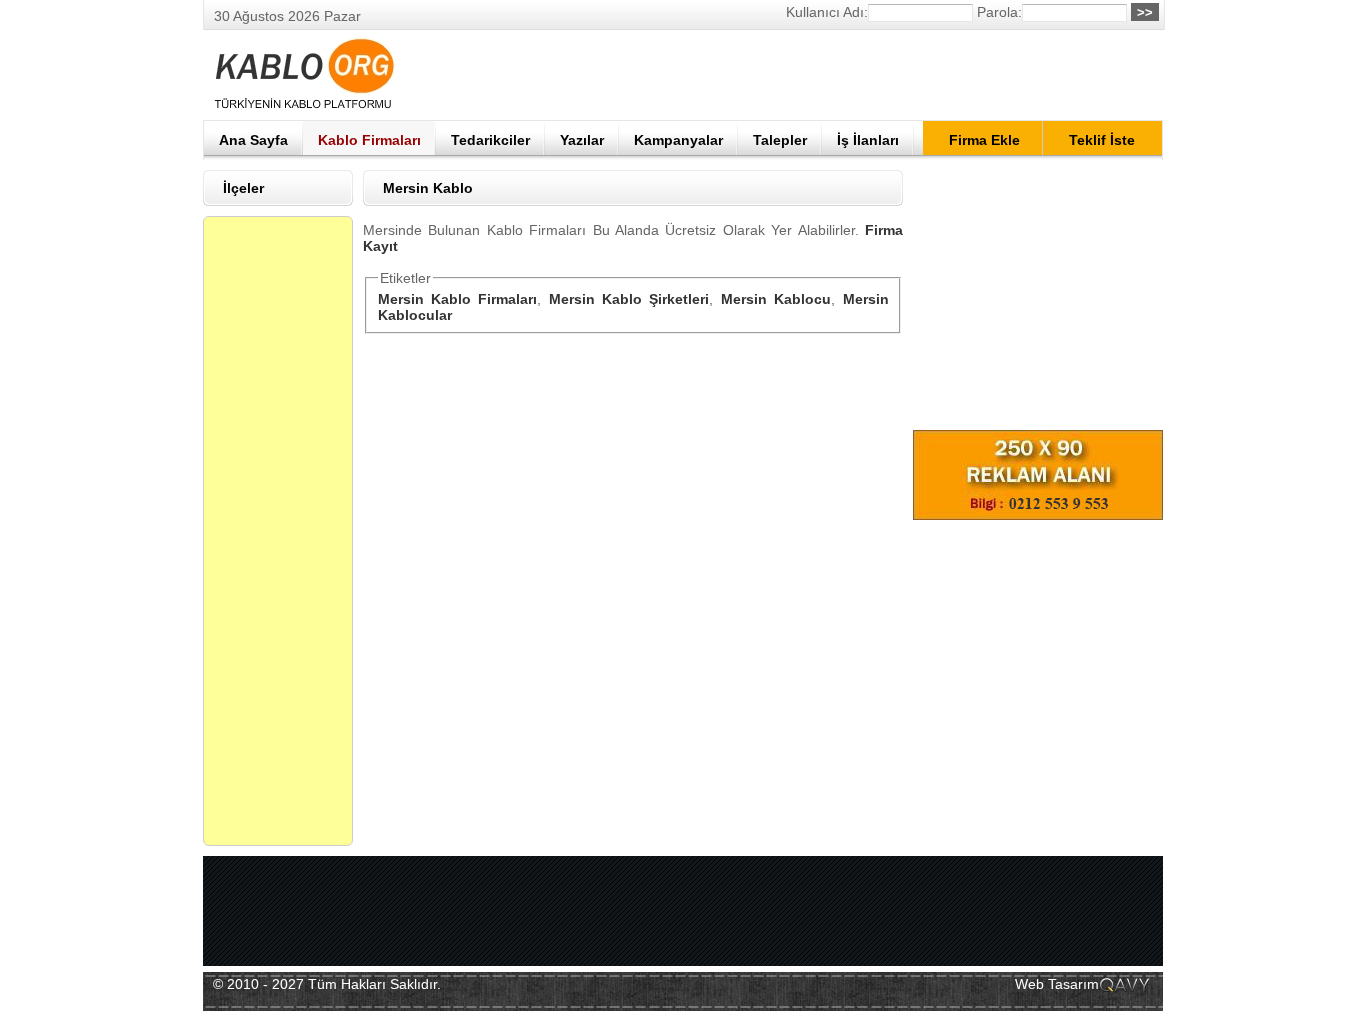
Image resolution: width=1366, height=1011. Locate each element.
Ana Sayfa (253, 140)
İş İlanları (868, 140)
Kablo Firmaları (369, 140)
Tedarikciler (490, 140)
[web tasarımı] (1126, 990)
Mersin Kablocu (776, 299)
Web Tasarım (1057, 984)
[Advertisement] (799, 75)
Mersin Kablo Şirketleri (629, 299)
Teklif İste (1102, 140)
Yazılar (582, 140)
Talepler (780, 140)
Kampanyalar (678, 140)
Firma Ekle (984, 140)
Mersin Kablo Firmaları (458, 299)
